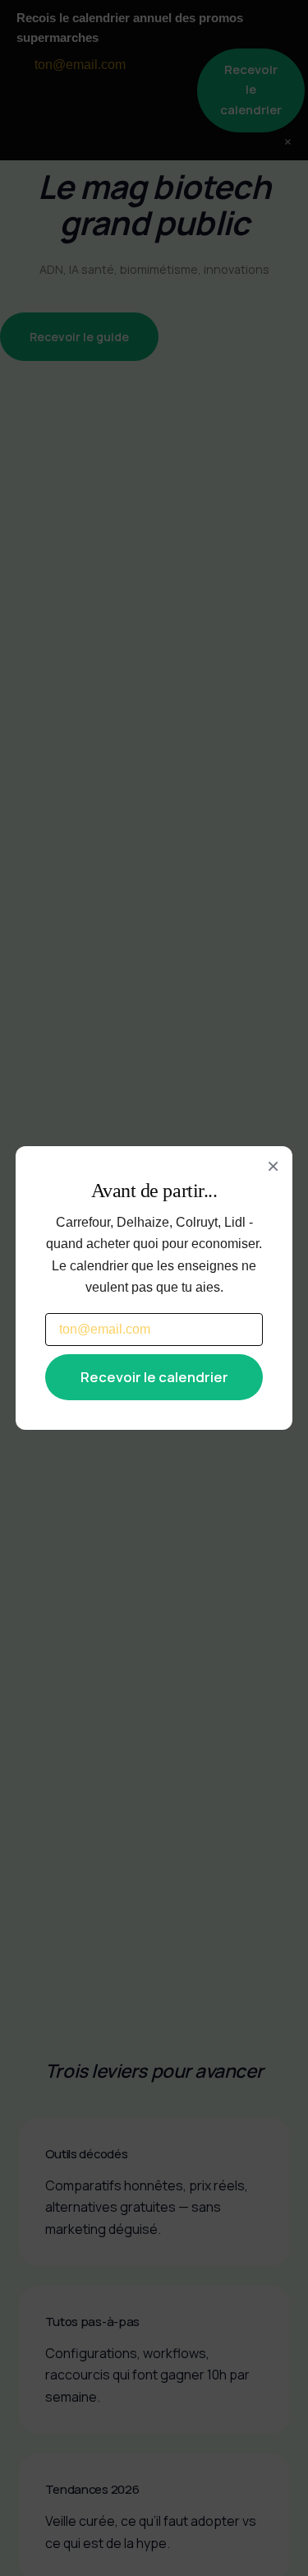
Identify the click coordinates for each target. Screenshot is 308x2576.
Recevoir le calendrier (154, 1377)
